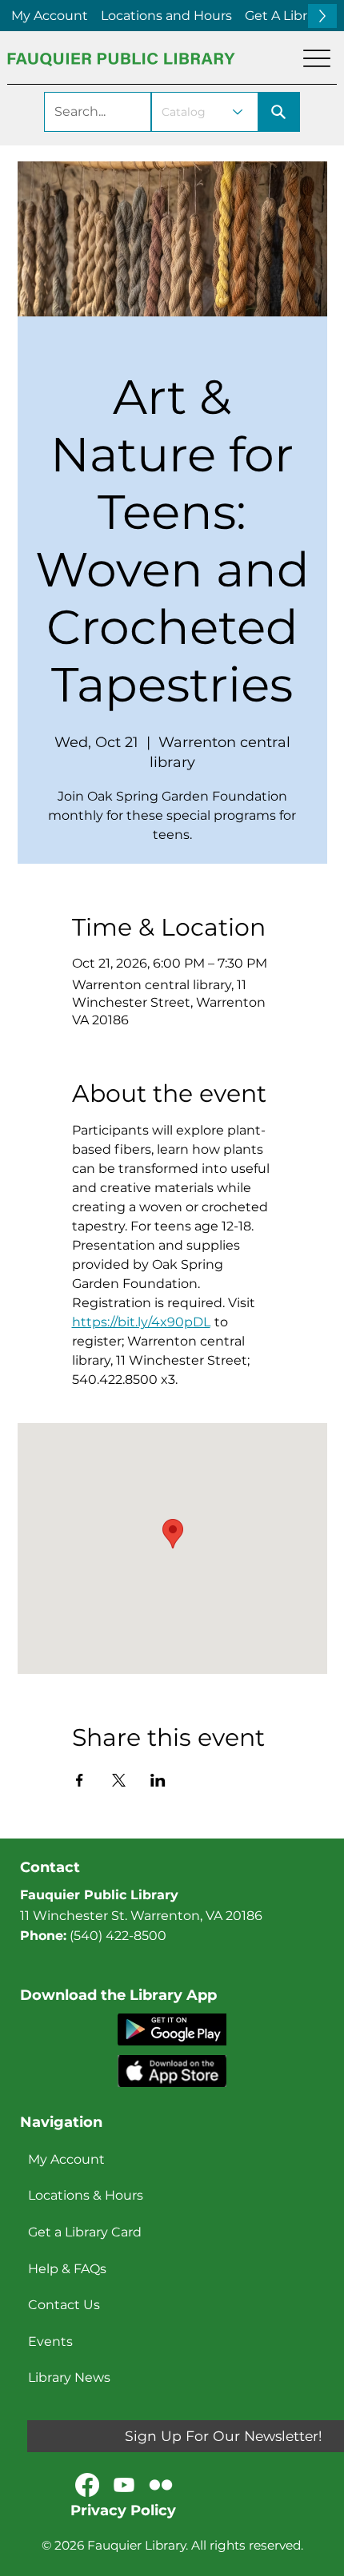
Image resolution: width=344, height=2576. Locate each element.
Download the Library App (118, 1995)
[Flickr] (161, 2485)
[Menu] (317, 58)
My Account (66, 2159)
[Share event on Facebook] (80, 1780)
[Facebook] (87, 2485)
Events (50, 2341)
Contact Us (64, 2305)
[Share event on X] (119, 1780)
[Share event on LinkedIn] (158, 1780)
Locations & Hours (86, 2195)
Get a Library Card (85, 2232)
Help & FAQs (67, 2269)
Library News (69, 2377)
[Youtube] (124, 2485)
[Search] (279, 112)
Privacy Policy (123, 2510)
